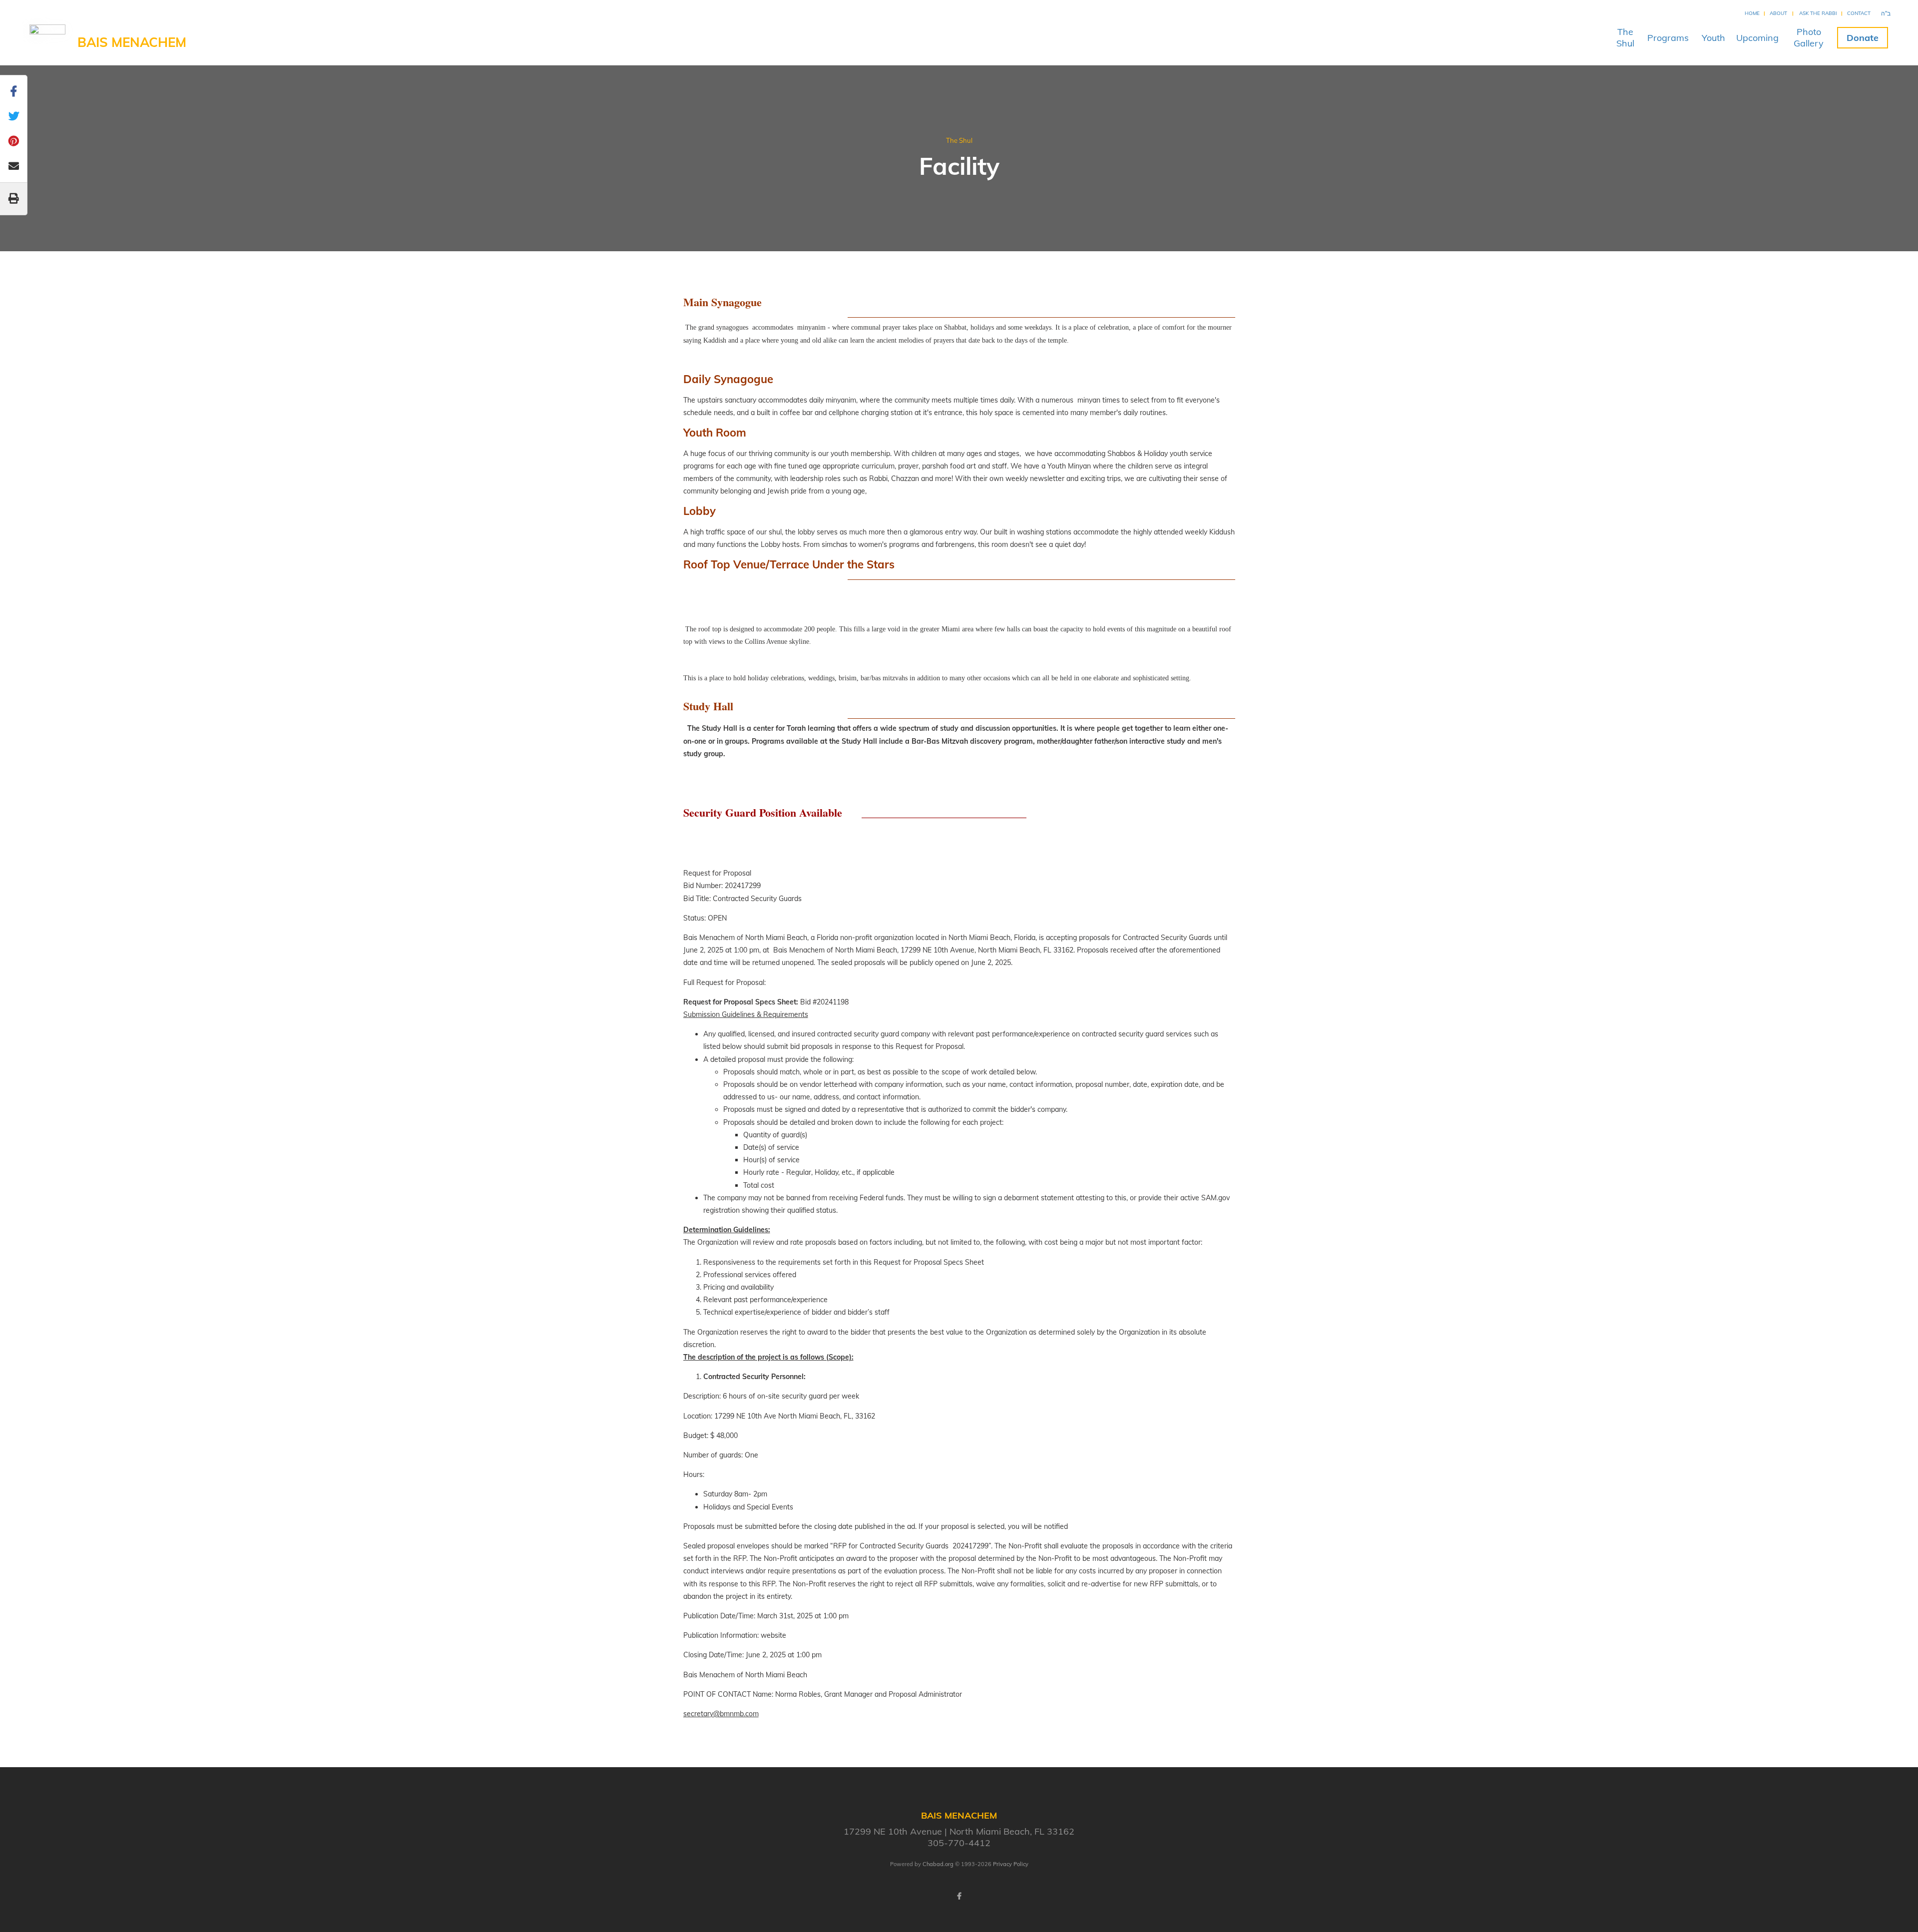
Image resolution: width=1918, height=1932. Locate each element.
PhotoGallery (1809, 37)
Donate (1863, 38)
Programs (1668, 38)
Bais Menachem (132, 42)
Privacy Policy (1011, 1864)
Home (1752, 13)
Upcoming (1757, 38)
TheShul (1625, 37)
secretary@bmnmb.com (721, 1714)
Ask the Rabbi (1818, 13)
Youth (1713, 38)
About (1778, 13)
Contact (1859, 13)
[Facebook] (959, 1896)
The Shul (959, 140)
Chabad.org (938, 1864)
